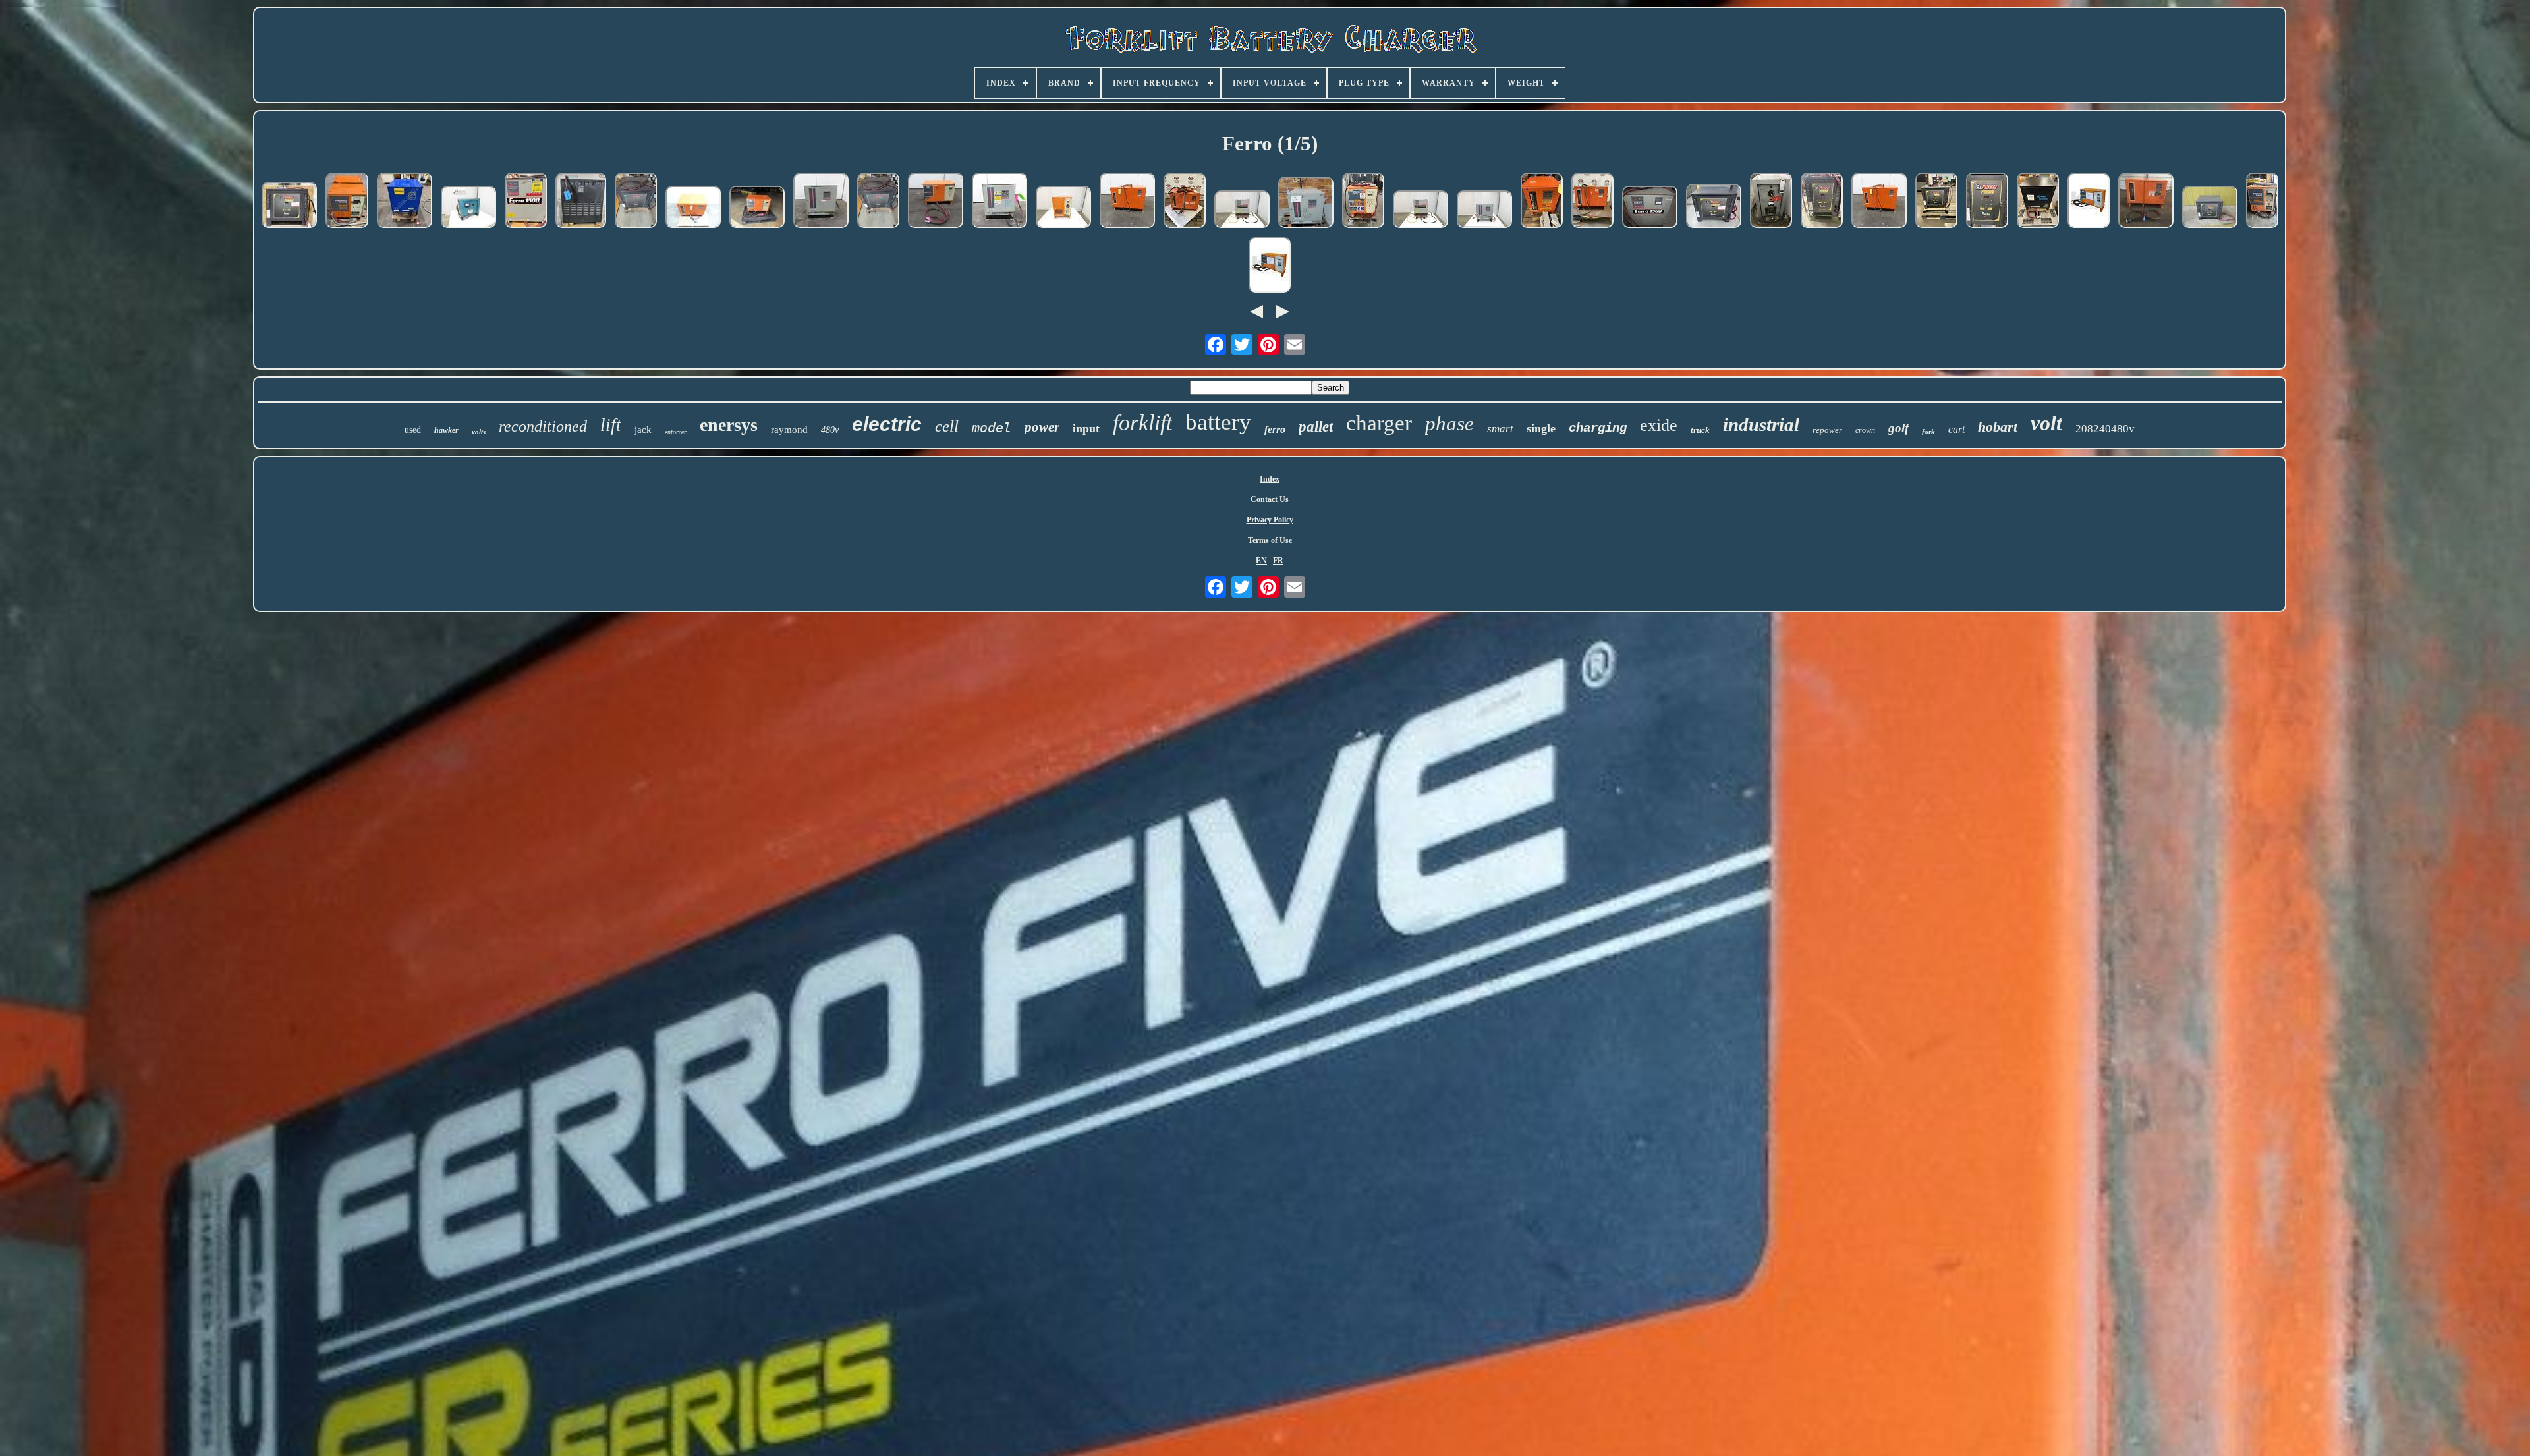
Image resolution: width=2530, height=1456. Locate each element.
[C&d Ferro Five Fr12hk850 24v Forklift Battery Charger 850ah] (1592, 202)
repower (1827, 430)
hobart (1998, 427)
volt (2046, 423)
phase (1449, 423)
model (992, 428)
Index (1270, 479)
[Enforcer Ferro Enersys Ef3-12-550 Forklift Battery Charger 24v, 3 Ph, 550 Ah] (1714, 207)
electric (887, 424)
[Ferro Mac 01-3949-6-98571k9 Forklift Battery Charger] (1771, 202)
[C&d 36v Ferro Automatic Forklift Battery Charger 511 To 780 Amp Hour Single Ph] (1363, 202)
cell (947, 426)
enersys (729, 425)
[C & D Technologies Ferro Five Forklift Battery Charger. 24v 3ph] (2146, 202)
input (1086, 428)
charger (1379, 423)
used (413, 430)
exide (1659, 425)
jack (643, 430)
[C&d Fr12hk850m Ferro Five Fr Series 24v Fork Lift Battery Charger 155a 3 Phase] (757, 208)
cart (1956, 429)
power (1042, 427)
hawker (446, 430)
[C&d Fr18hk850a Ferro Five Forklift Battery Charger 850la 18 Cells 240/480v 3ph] (936, 202)
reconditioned (543, 426)
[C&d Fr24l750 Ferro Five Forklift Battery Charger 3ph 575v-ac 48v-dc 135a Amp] (693, 208)
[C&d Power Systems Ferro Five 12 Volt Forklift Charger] (2262, 202)
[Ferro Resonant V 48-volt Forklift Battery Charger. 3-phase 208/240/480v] (581, 202)
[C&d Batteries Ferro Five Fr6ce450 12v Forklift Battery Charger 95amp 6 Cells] (347, 202)
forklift (1142, 423)
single (1541, 428)
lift (611, 425)
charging (1598, 428)
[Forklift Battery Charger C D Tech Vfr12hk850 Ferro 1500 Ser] (526, 202)
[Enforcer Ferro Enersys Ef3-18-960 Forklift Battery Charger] (1936, 202)
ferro (1275, 429)
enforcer (676, 432)
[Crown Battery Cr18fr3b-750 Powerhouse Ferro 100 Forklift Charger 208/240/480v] (405, 202)
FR (1278, 561)
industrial (1761, 424)
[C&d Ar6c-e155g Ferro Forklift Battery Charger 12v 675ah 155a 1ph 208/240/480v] (1063, 208)
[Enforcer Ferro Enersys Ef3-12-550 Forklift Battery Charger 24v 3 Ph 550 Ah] (2210, 208)
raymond (789, 430)
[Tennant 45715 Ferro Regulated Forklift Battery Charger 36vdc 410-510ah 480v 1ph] (468, 208)
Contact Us (1270, 499)
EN (1261, 561)
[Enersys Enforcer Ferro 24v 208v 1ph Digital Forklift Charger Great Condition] (1987, 202)
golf (1898, 428)
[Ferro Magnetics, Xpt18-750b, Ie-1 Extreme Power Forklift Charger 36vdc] (2038, 202)
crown (1865, 430)
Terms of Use (1270, 540)
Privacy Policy (1270, 520)
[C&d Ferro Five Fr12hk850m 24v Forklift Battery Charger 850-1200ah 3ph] (1185, 202)
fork (1928, 432)
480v (830, 430)
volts (479, 432)
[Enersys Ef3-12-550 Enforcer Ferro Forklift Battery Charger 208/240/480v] (289, 206)
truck (1700, 430)
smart (1500, 429)
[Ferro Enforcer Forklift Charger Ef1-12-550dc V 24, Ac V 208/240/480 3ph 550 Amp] (1822, 202)
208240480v (2105, 429)
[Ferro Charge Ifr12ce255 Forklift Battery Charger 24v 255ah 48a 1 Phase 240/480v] (1484, 210)
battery (1218, 422)
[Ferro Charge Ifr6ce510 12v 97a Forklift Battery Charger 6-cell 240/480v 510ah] (821, 202)
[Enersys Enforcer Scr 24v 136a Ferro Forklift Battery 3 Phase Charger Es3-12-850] (636, 202)
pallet (1316, 427)
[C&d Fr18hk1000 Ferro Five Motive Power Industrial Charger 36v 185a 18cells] (2089, 202)
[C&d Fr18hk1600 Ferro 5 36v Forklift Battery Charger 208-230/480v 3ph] (1127, 202)
